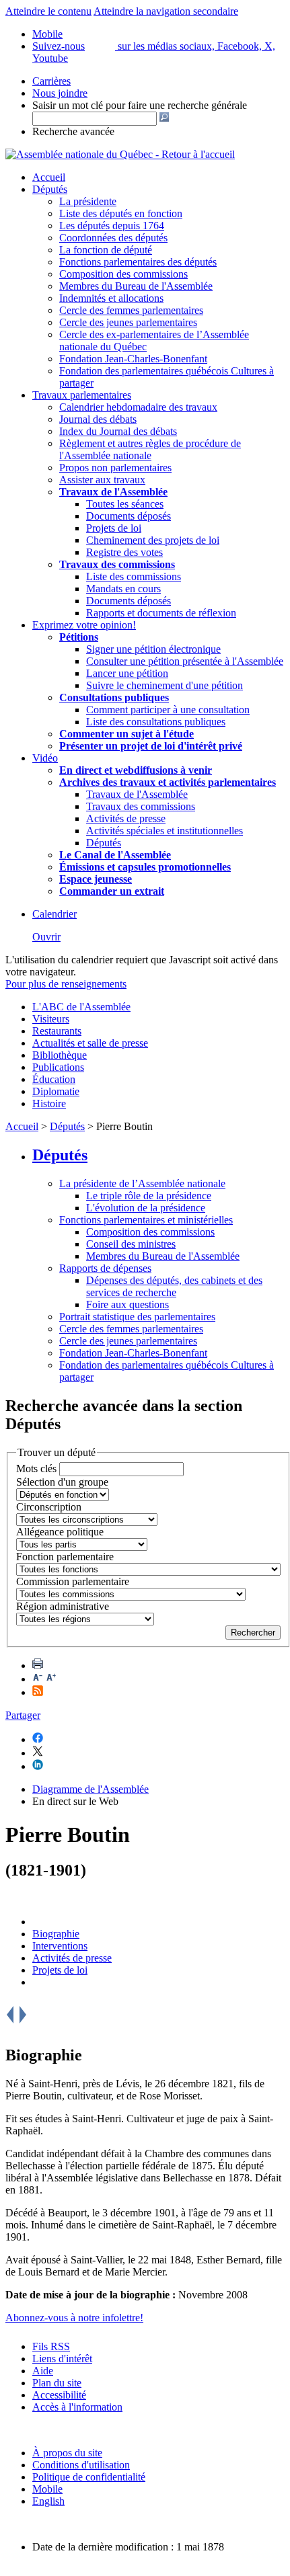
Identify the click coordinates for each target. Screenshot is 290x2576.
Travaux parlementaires (82, 395)
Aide (43, 2371)
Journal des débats (98, 419)
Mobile (47, 2489)
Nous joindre (60, 93)
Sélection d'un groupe (62, 1482)
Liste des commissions (134, 576)
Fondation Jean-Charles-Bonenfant (133, 359)
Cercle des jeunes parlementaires (128, 322)
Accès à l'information (77, 2407)
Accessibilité (59, 2395)
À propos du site (67, 2453)
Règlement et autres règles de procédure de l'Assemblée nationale (150, 449)
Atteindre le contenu (48, 11)
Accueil (49, 177)
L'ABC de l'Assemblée (81, 1007)
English (48, 2501)
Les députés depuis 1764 (112, 226)
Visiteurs (51, 1019)
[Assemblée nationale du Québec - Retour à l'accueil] (120, 154)
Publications (58, 1067)
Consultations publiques (114, 697)
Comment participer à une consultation (168, 710)
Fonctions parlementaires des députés (138, 262)
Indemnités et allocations (111, 298)
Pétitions (79, 637)
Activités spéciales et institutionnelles (165, 831)
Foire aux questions (128, 1304)
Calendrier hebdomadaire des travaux (138, 407)
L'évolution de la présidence (146, 1208)
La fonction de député (106, 250)
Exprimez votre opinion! (84, 625)
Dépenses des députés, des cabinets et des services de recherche (174, 1286)
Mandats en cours (123, 589)
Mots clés (36, 1468)
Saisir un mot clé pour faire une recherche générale (140, 105)
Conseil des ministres (131, 1244)
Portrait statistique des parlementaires (137, 1317)
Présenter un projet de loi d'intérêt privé (151, 746)
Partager (23, 1715)
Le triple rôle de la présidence (149, 1196)
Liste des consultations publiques (156, 722)
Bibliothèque (60, 1055)
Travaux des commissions (117, 564)
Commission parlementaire (73, 1581)
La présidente (88, 201)
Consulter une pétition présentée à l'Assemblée (185, 661)
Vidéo (45, 758)
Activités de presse (126, 818)
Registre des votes (124, 552)
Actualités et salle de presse (90, 1043)
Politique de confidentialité (89, 2477)
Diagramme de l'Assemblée (90, 1789)
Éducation (54, 1079)
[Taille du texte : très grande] (51, 1679)
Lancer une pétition (127, 673)
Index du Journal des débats (118, 431)
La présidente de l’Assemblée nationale (142, 1183)
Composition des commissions (123, 274)
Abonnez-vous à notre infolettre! (74, 2318)
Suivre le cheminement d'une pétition (165, 685)
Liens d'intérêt (62, 2359)
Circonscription (49, 1507)
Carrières (51, 81)
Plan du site (57, 2383)
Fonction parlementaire (65, 1557)
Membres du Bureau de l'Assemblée (136, 286)
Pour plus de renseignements (66, 984)
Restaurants (57, 1031)
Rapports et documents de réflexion (161, 613)
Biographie (56, 1934)
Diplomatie (56, 1091)
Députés (50, 189)
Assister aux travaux (102, 480)
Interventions (60, 1946)
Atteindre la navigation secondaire (166, 11)
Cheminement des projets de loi (153, 540)
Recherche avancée (73, 131)
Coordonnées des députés (113, 238)
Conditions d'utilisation (81, 2465)
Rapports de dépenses (105, 1268)
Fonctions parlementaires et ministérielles (146, 1220)
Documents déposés (129, 516)
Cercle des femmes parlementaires (131, 310)
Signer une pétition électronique (153, 649)
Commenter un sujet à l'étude (126, 734)
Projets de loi (114, 528)
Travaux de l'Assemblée (113, 492)
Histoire (49, 1103)
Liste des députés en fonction (121, 213)
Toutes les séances (125, 504)
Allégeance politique (60, 1532)
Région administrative (63, 1606)
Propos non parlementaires (115, 468)
